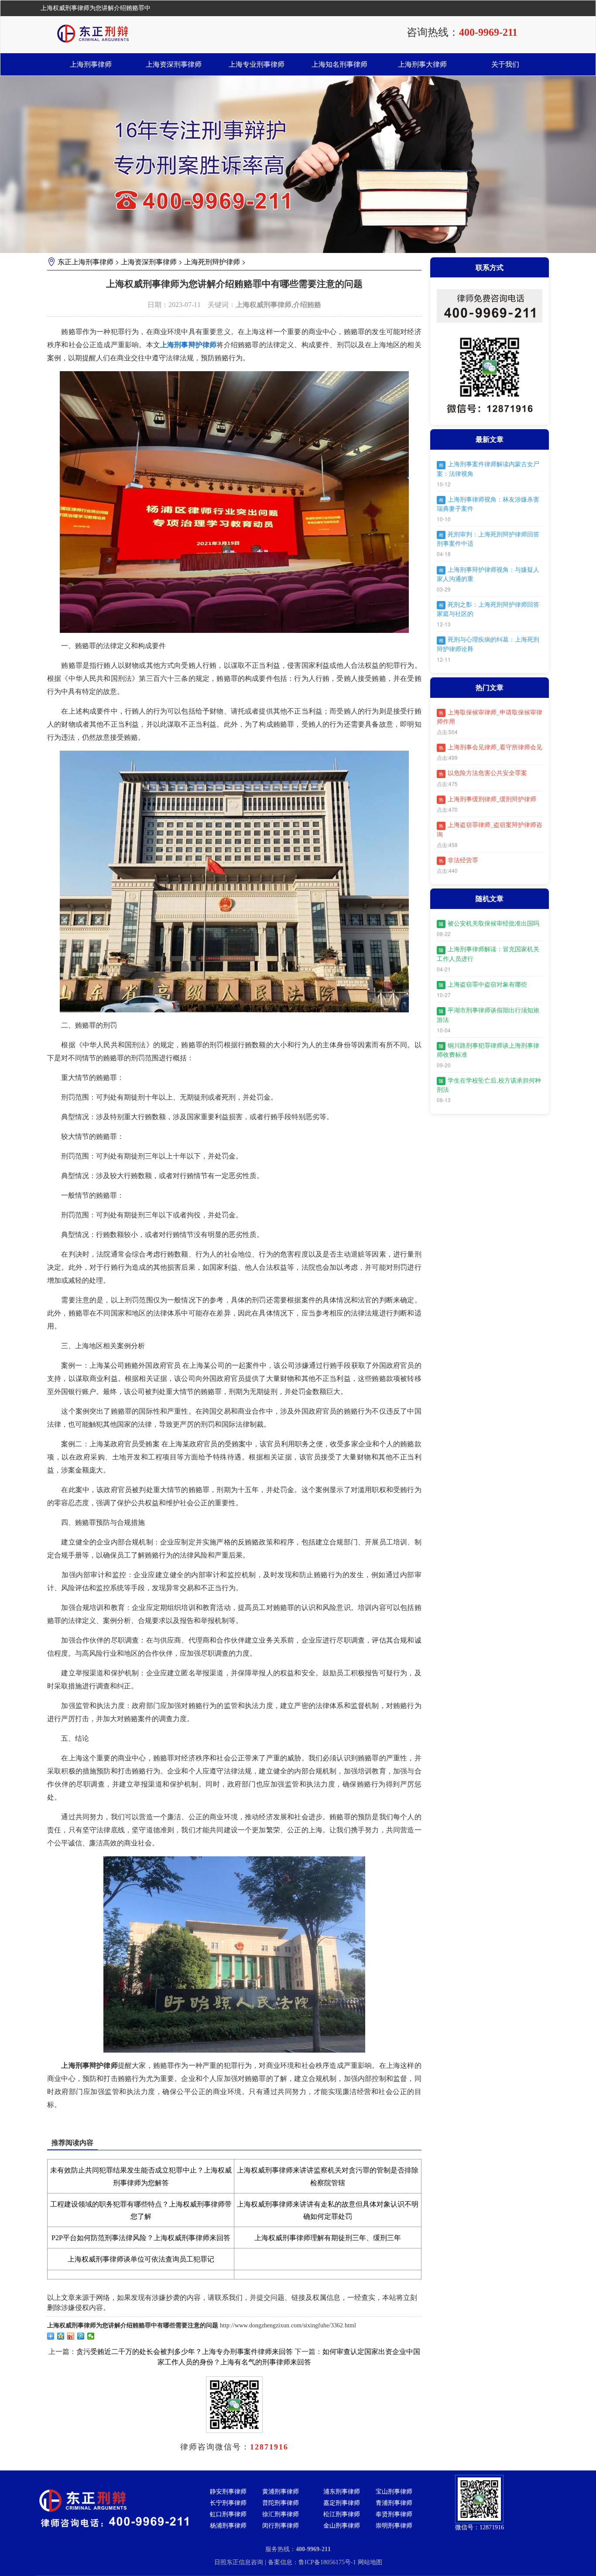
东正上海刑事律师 (86, 262)
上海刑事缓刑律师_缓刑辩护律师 (488, 799)
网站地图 (370, 2562)
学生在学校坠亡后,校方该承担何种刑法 (489, 1085)
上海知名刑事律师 (339, 64)
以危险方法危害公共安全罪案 (483, 773)
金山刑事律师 (342, 2526)
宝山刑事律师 (394, 2492)
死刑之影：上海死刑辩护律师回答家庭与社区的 (488, 609)
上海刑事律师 (91, 64)
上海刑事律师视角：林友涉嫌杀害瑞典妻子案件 (488, 504)
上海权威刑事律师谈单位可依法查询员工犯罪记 (141, 2259)
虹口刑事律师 (228, 2514)
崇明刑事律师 (394, 2526)
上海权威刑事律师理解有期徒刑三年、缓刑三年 (328, 2238)
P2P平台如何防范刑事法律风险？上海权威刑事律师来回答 (141, 2238)
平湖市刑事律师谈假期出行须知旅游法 (488, 1015)
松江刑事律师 (342, 2514)
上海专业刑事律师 (257, 64)
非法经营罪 (459, 860)
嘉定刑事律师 (342, 2503)
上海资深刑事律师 (174, 64)
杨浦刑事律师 (228, 2526)
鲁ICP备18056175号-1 (328, 2562)
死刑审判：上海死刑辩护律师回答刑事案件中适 (488, 539)
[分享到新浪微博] (71, 2336)
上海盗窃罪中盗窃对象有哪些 (483, 985)
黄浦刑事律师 (281, 2492)
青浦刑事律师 (394, 2503)
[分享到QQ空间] (61, 2336)
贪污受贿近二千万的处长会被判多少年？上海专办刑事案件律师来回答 (185, 2352)
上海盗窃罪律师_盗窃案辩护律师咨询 (490, 830)
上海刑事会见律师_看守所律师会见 (491, 747)
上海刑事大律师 (422, 64)
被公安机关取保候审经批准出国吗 (489, 924)
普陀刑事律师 (281, 2503)
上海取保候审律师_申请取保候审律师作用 (490, 717)
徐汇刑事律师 (281, 2514)
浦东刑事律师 (342, 2492)
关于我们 (505, 64)
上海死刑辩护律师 (212, 262)
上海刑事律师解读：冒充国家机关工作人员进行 (488, 954)
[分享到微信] (91, 2336)
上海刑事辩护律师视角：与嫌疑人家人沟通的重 (488, 574)
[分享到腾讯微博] (81, 2336)
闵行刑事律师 (281, 2526)
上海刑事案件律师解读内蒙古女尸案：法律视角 (488, 469)
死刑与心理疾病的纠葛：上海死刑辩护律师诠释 (488, 644)
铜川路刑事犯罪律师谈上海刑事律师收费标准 (488, 1050)
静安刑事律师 (228, 2492)
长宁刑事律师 (228, 2503)
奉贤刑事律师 (394, 2514)
